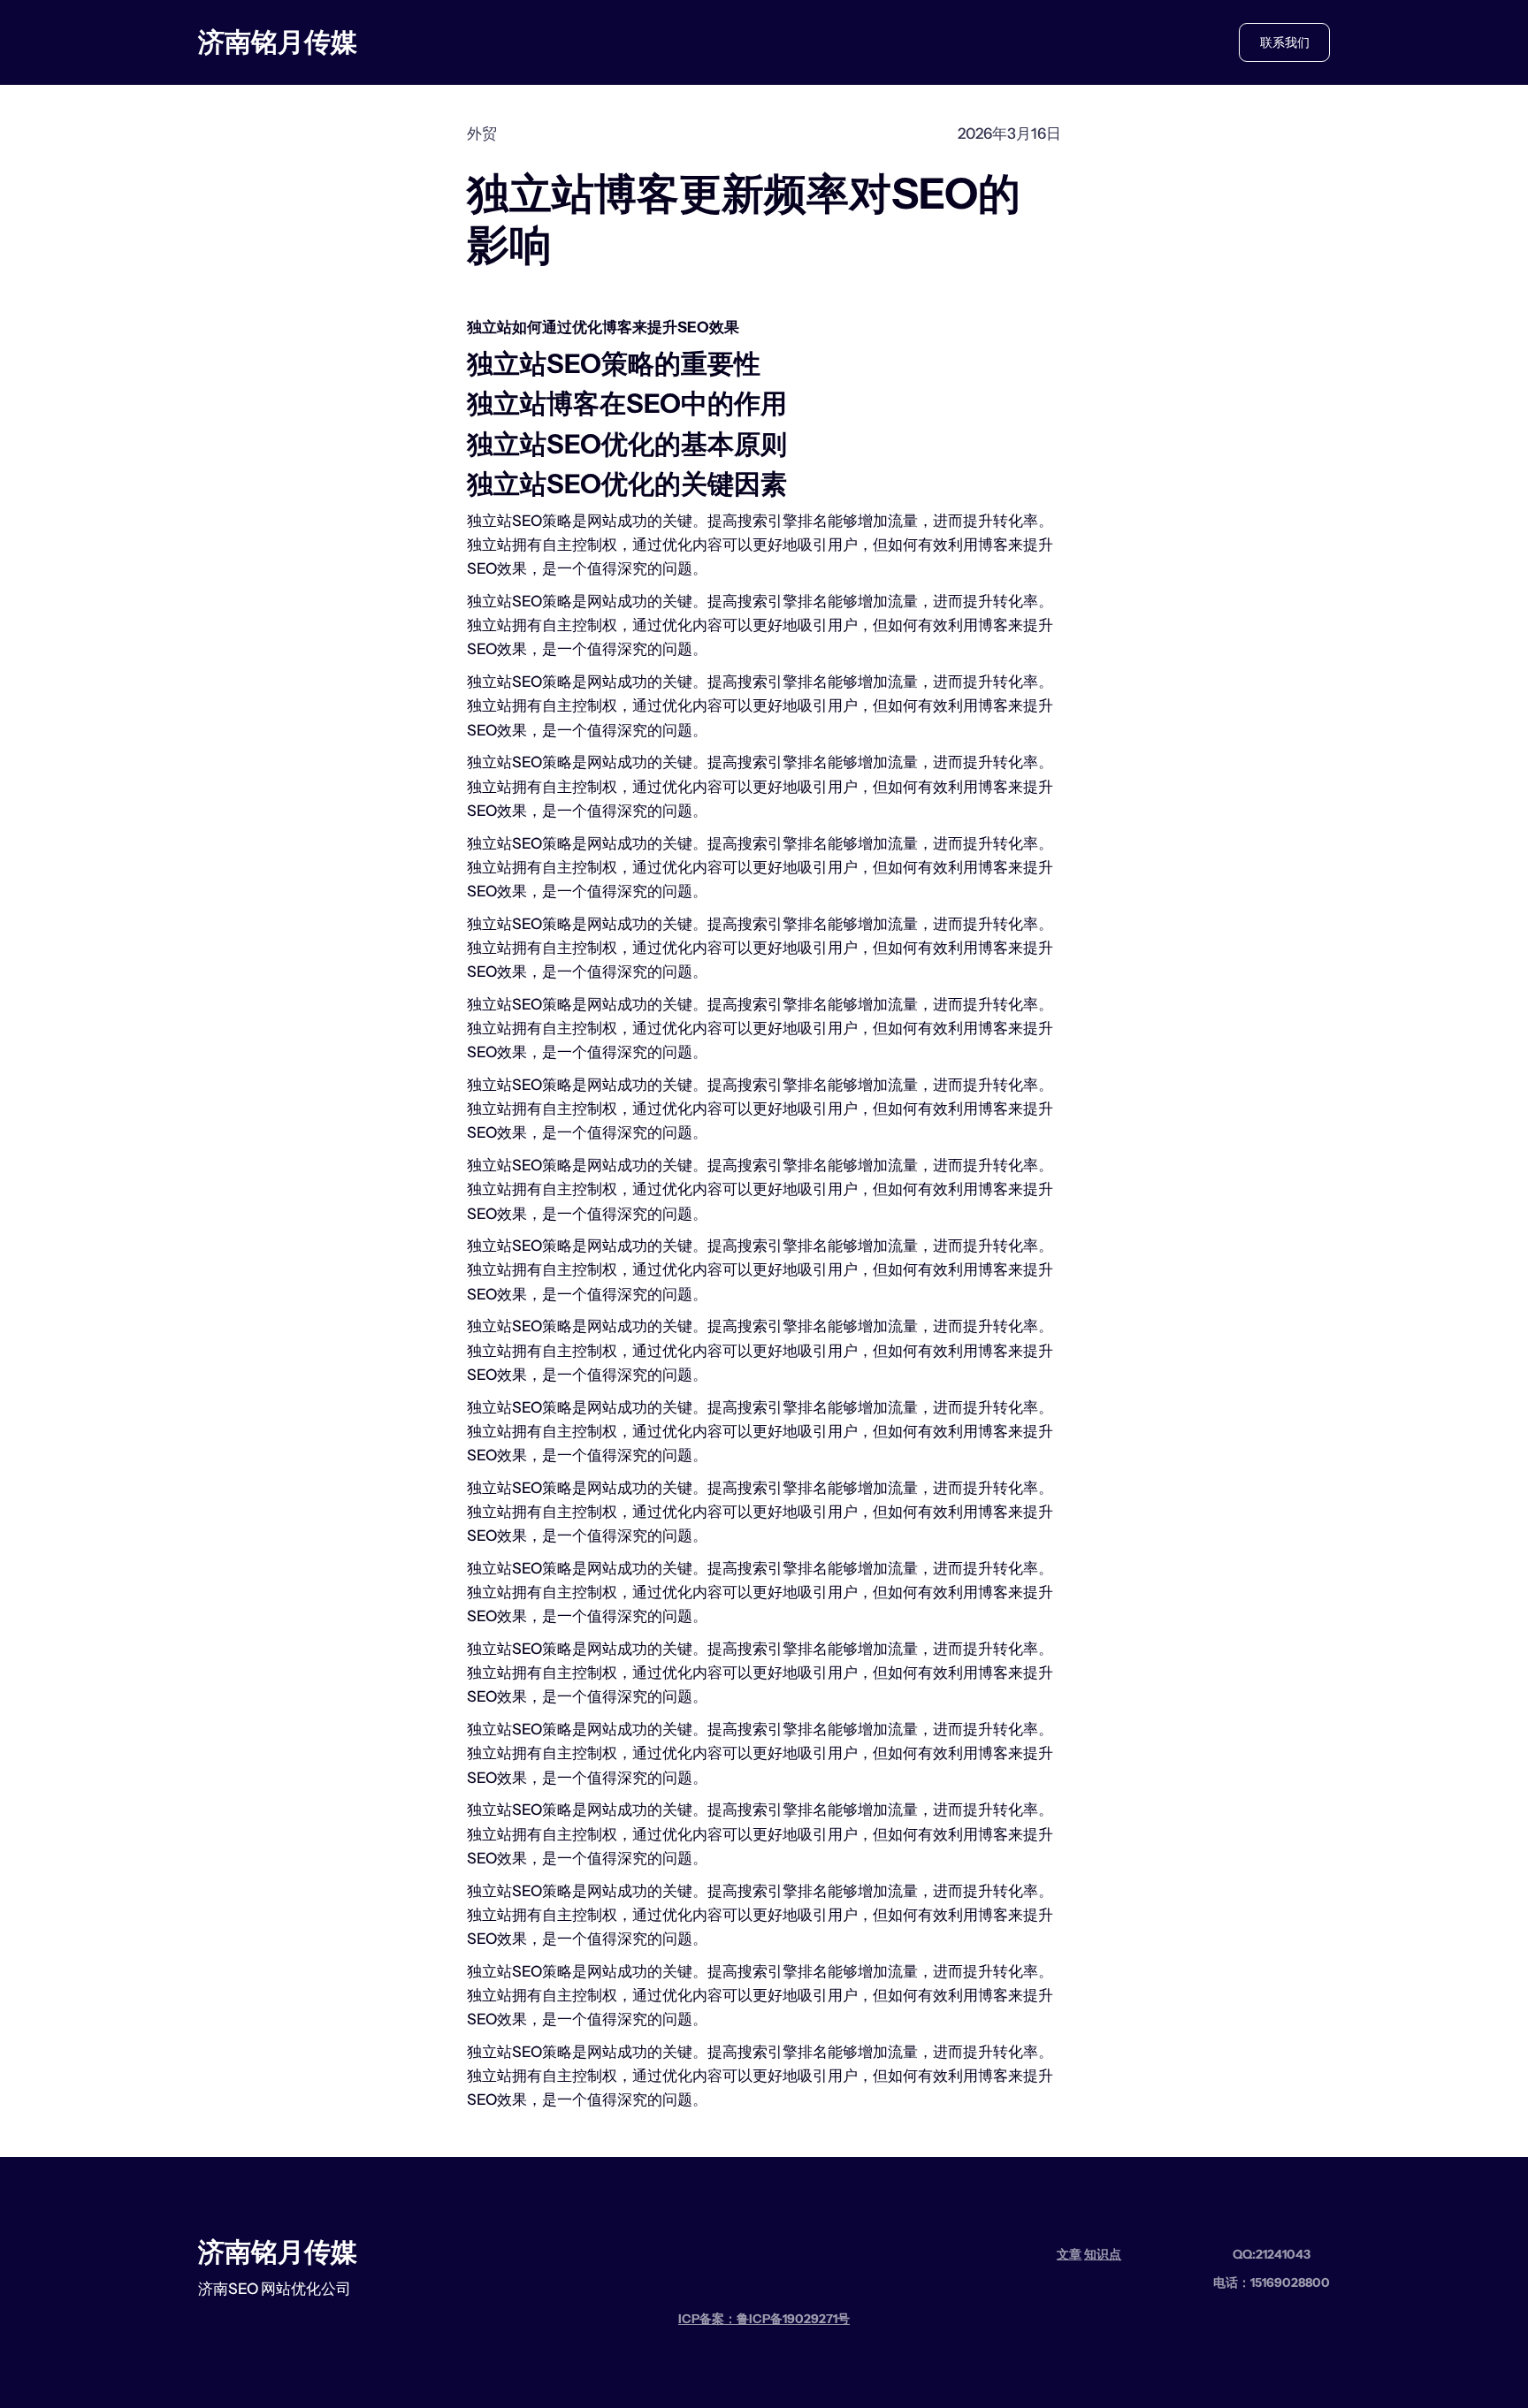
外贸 (482, 133)
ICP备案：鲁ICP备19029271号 (764, 2319)
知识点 (1103, 2254)
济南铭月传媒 (278, 42)
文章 (1069, 2254)
